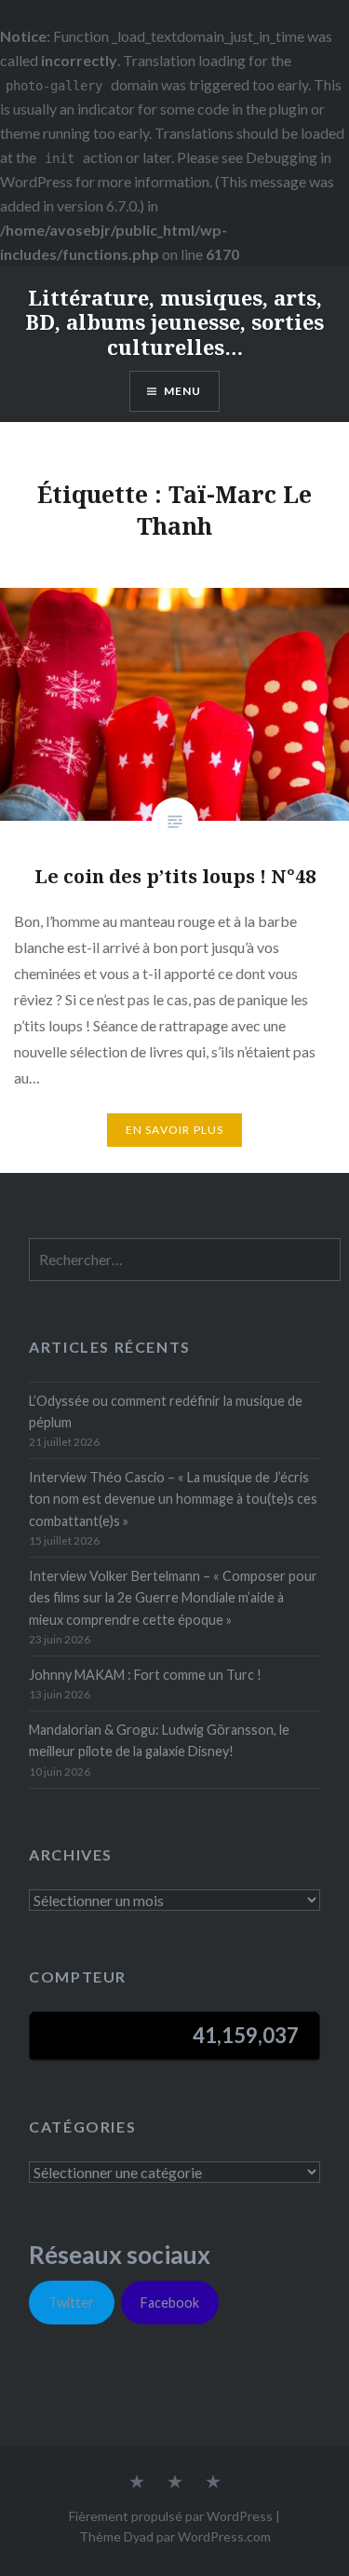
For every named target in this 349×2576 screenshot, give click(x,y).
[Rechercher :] (184, 1260)
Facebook (170, 2303)
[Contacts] (137, 2483)
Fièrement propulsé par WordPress (171, 2516)
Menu (183, 391)
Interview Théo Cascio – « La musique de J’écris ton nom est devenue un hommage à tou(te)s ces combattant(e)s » (173, 1499)
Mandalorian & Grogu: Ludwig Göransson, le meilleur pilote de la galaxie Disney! (159, 1740)
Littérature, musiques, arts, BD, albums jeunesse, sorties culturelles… (174, 322)
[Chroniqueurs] (175, 2483)
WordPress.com (224, 2536)
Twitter (71, 2303)
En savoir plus (175, 1130)
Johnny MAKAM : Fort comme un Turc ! (145, 1675)
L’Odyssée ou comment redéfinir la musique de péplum (166, 1411)
